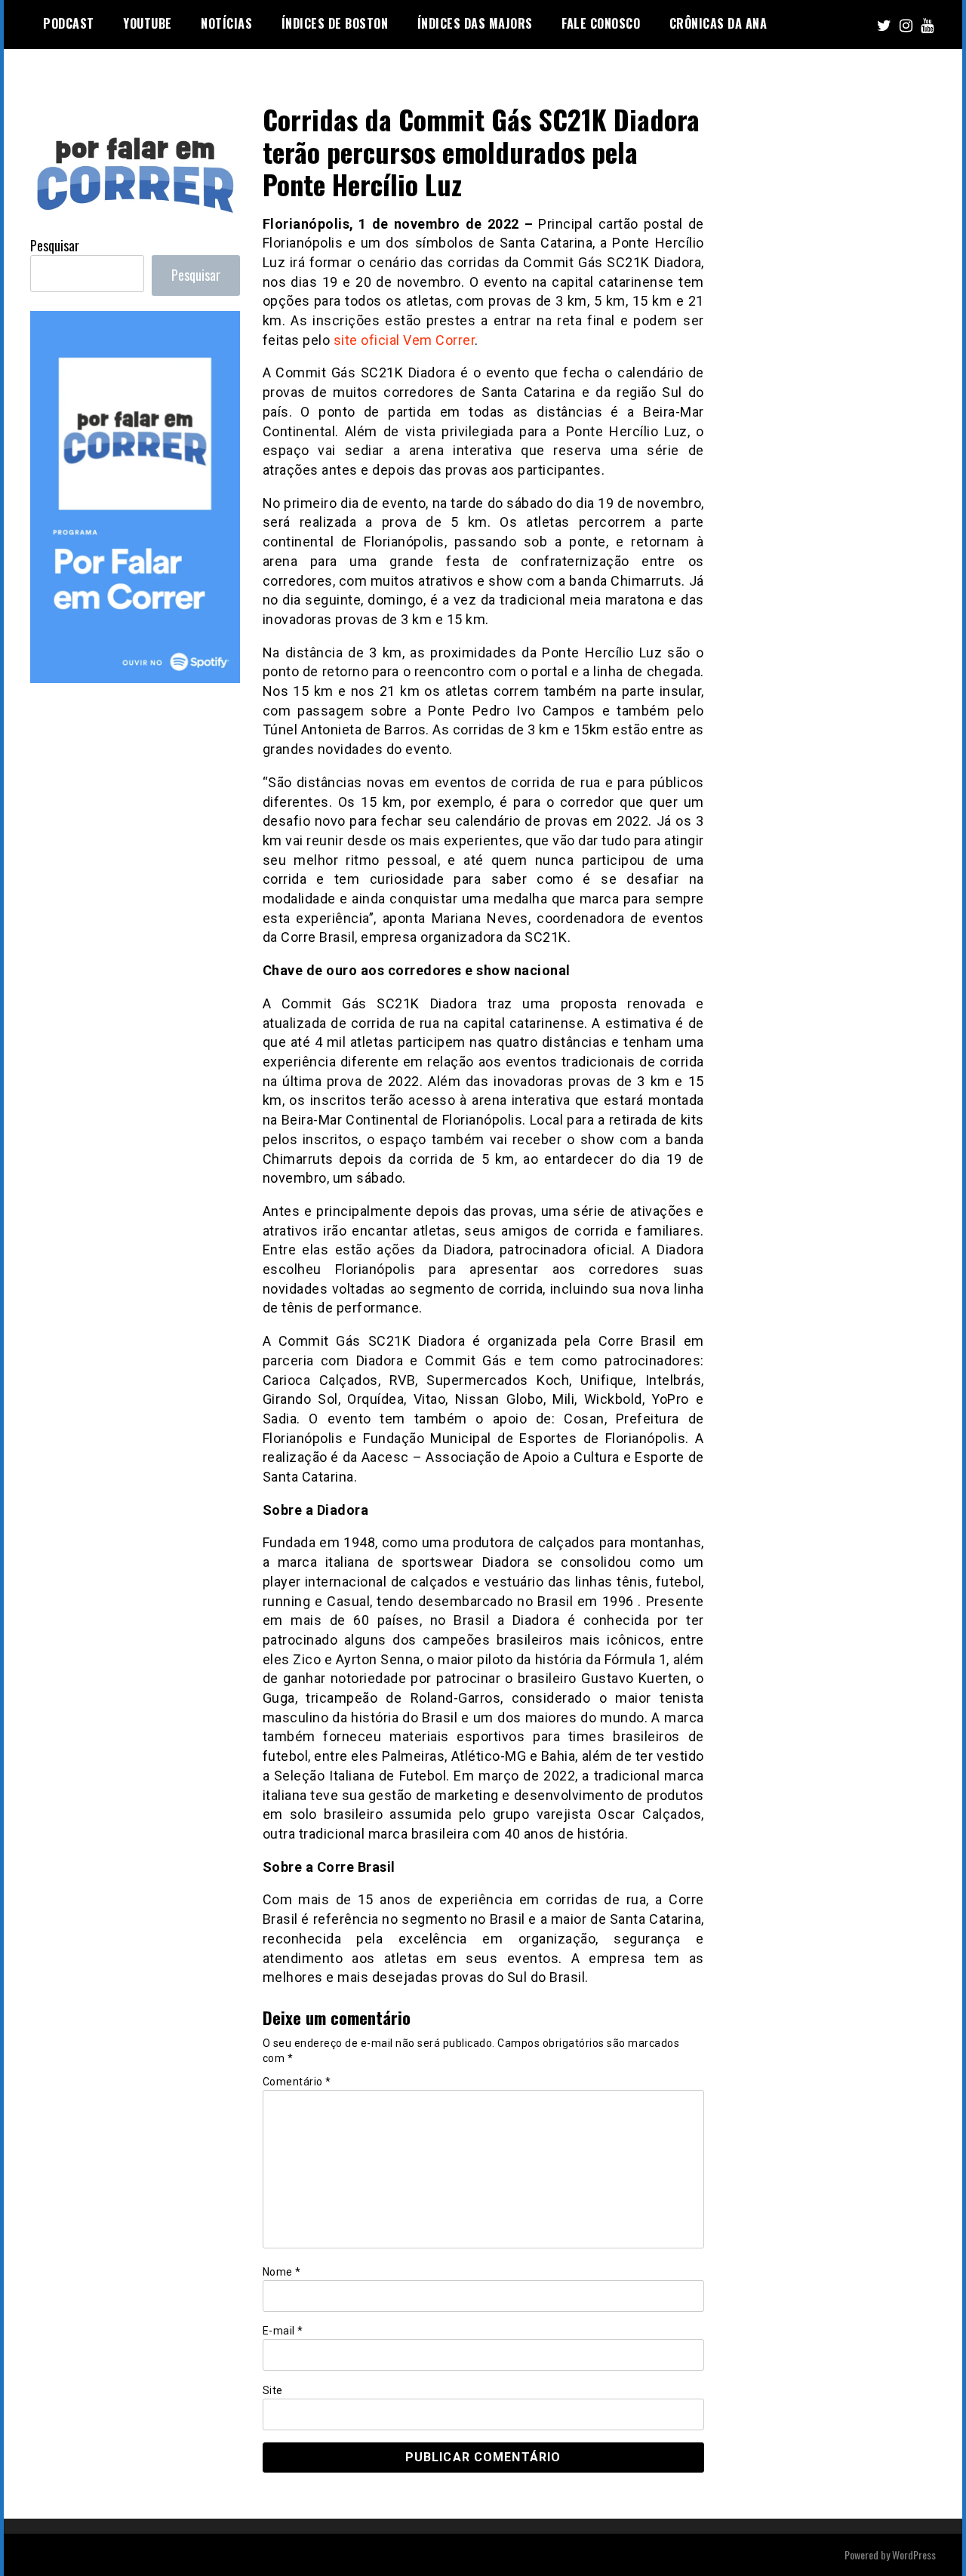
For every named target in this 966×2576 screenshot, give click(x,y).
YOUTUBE (148, 23)
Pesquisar (55, 245)
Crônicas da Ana (718, 23)
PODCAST (69, 23)
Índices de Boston (335, 23)
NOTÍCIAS (226, 23)
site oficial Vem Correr (405, 340)
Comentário (297, 2082)
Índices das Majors (475, 23)
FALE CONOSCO (601, 23)
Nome (282, 2272)
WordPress (914, 2554)
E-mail (283, 2331)
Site (273, 2390)
